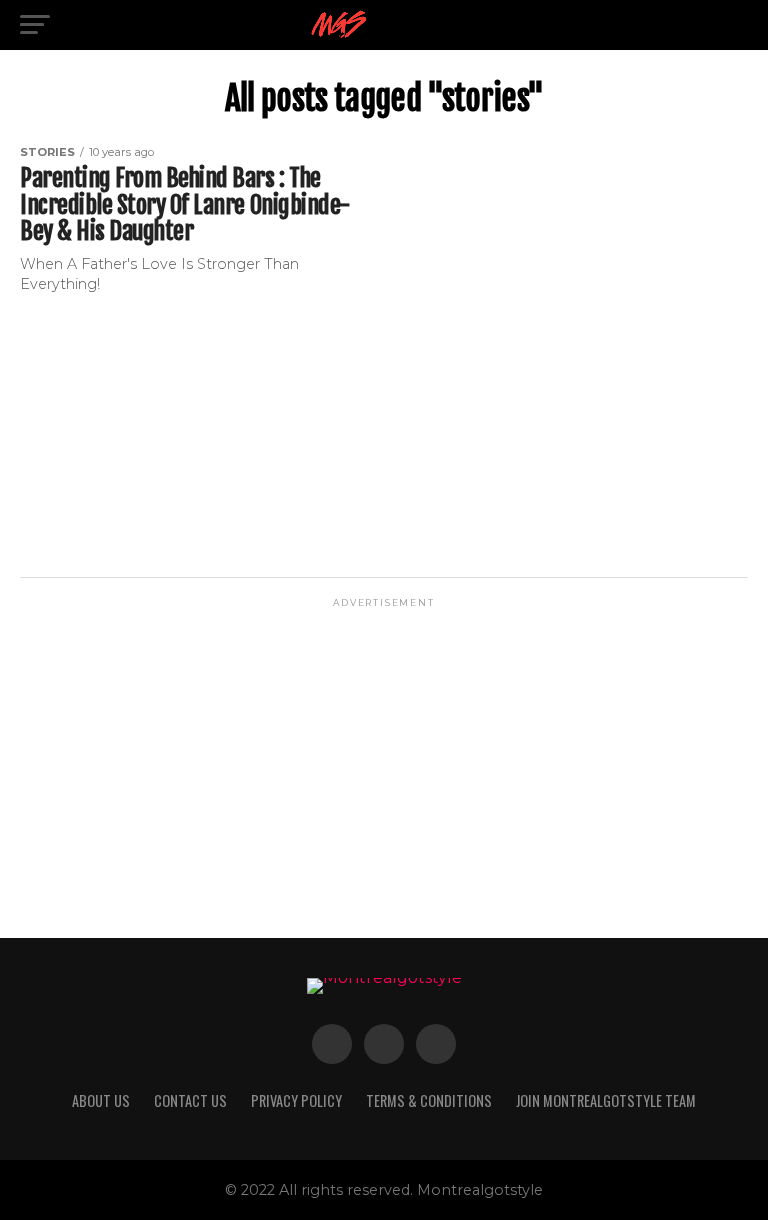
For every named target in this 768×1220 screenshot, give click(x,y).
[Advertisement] (384, 751)
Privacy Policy (296, 1100)
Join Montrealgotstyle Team (606, 1100)
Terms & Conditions (429, 1100)
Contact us (190, 1100)
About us (101, 1100)
